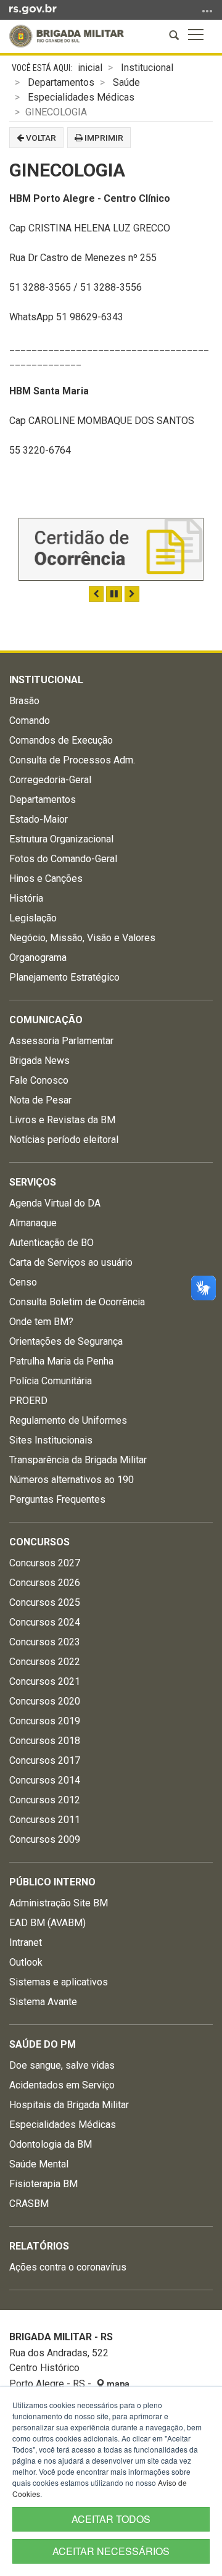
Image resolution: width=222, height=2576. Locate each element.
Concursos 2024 (45, 1622)
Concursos (39, 1542)
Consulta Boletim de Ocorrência (77, 1302)
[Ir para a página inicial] (67, 36)
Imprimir (103, 138)
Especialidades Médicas (81, 97)
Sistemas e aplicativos (59, 1982)
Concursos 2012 (45, 1800)
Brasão (24, 701)
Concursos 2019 (45, 1721)
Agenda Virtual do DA (55, 1203)
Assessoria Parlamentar (61, 1041)
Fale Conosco (39, 1080)
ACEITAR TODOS (111, 2519)
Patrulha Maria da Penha (61, 1361)
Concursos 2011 (45, 1820)
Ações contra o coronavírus (68, 2267)
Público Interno (52, 1882)
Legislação (33, 918)
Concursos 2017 (45, 1760)
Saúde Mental (39, 2164)
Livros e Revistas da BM (62, 1120)
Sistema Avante (43, 2002)
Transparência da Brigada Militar (78, 1460)
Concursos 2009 (45, 1839)
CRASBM (29, 2204)
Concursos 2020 (45, 1701)
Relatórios (39, 2246)
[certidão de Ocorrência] (111, 549)
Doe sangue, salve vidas (62, 2065)
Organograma (38, 958)
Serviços (33, 1182)
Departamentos (61, 82)
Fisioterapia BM (43, 2184)
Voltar (40, 138)
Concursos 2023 (45, 1642)
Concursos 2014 (45, 1780)
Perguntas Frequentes (57, 1499)
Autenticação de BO (51, 1243)
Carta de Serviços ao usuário (71, 1262)
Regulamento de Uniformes (68, 1420)
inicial (90, 68)
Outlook (26, 1962)
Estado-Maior (39, 819)
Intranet (26, 1942)
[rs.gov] (33, 9)
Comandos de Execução (61, 740)
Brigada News (39, 1061)
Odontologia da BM (51, 2144)
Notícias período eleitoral (64, 1140)
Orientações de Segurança (66, 1341)
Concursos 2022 (45, 1662)
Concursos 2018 (45, 1741)
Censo (23, 1282)
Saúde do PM (43, 2044)
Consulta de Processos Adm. (72, 760)
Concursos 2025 (45, 1602)
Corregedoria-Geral (50, 780)
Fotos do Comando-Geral (63, 859)
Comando (30, 721)
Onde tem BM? (41, 1322)
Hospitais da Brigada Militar (69, 2105)
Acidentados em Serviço (62, 2085)
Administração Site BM (59, 1903)
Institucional (147, 68)
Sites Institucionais (51, 1440)
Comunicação (46, 1020)
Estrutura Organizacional (61, 839)
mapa (117, 2384)
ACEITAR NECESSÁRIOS (111, 2551)
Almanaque (33, 1223)
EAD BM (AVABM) (47, 1923)
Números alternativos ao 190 (72, 1480)
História (26, 898)
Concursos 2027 (45, 1563)
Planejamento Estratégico (64, 977)
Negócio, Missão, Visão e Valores (82, 938)
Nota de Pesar (40, 1100)
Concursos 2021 (45, 1681)
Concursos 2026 (45, 1583)
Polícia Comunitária (51, 1381)
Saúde (126, 82)
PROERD (28, 1401)
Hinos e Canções (46, 879)
